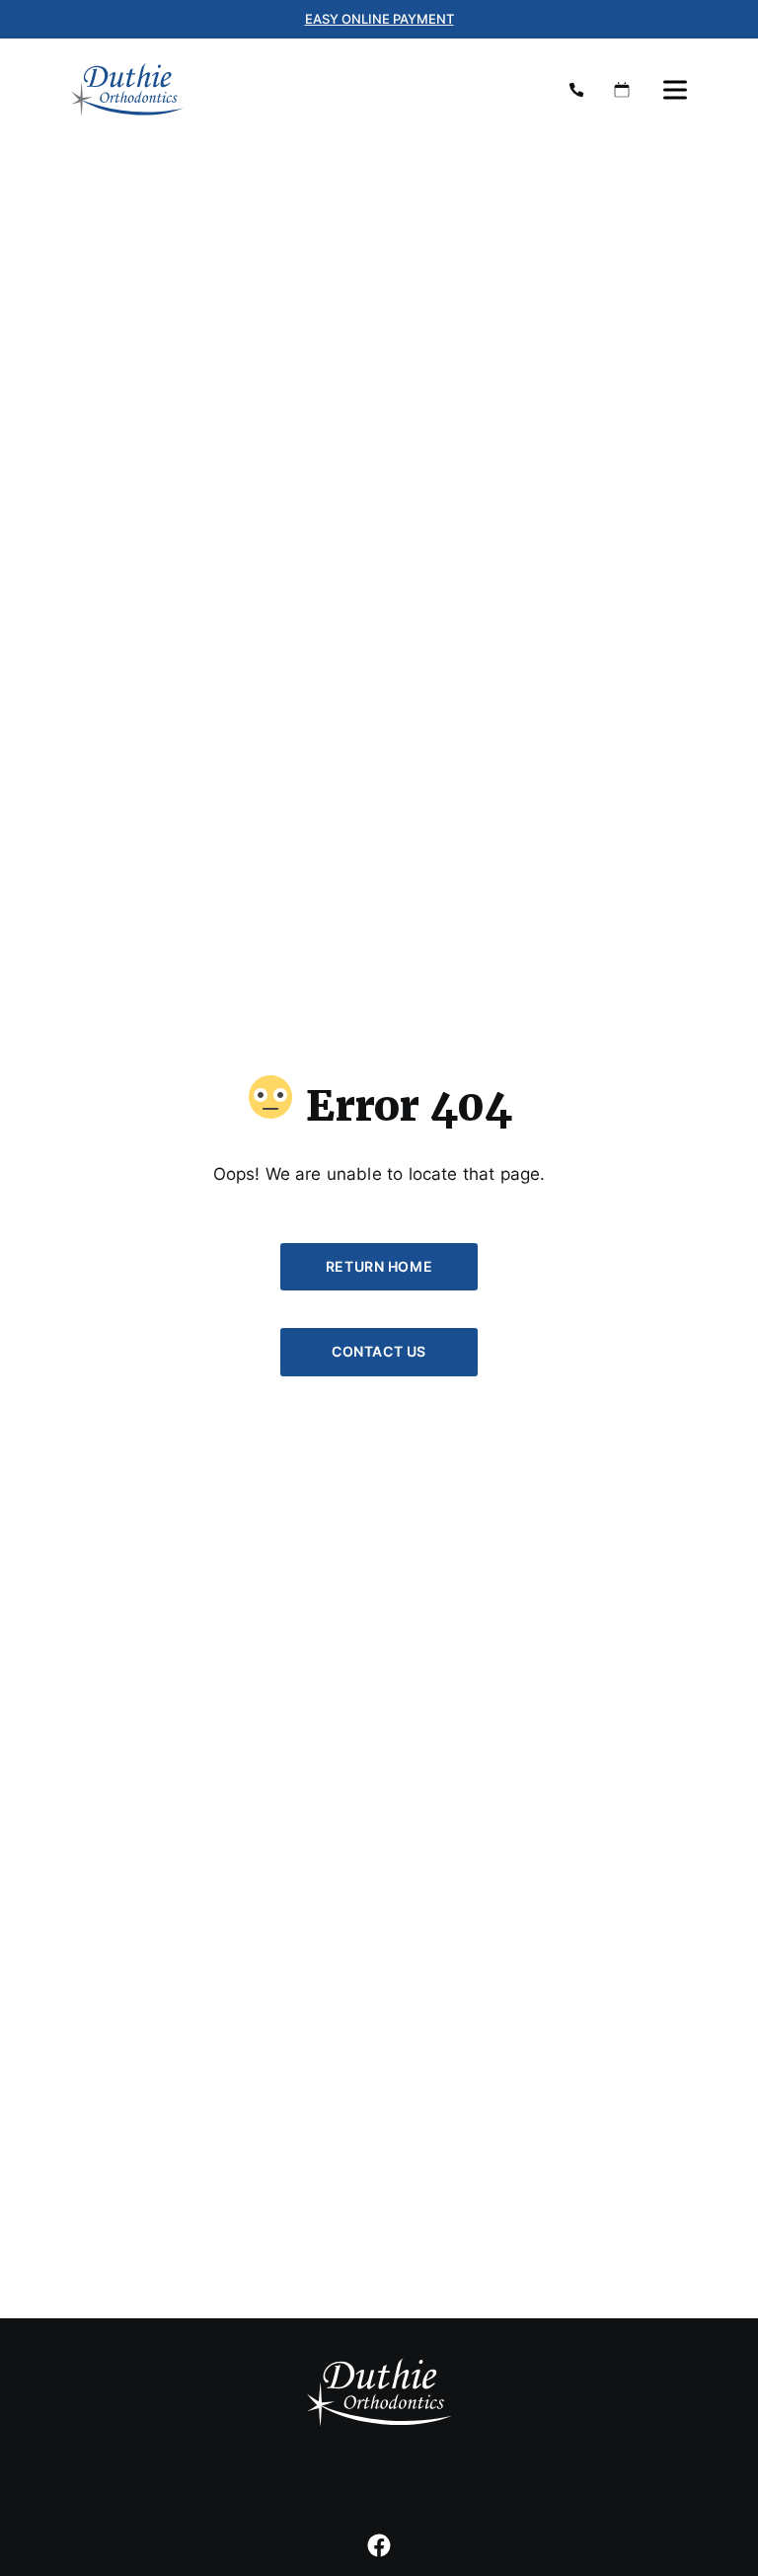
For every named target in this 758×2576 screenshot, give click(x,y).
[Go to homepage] (301, 90)
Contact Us (379, 1351)
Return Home (379, 1266)
